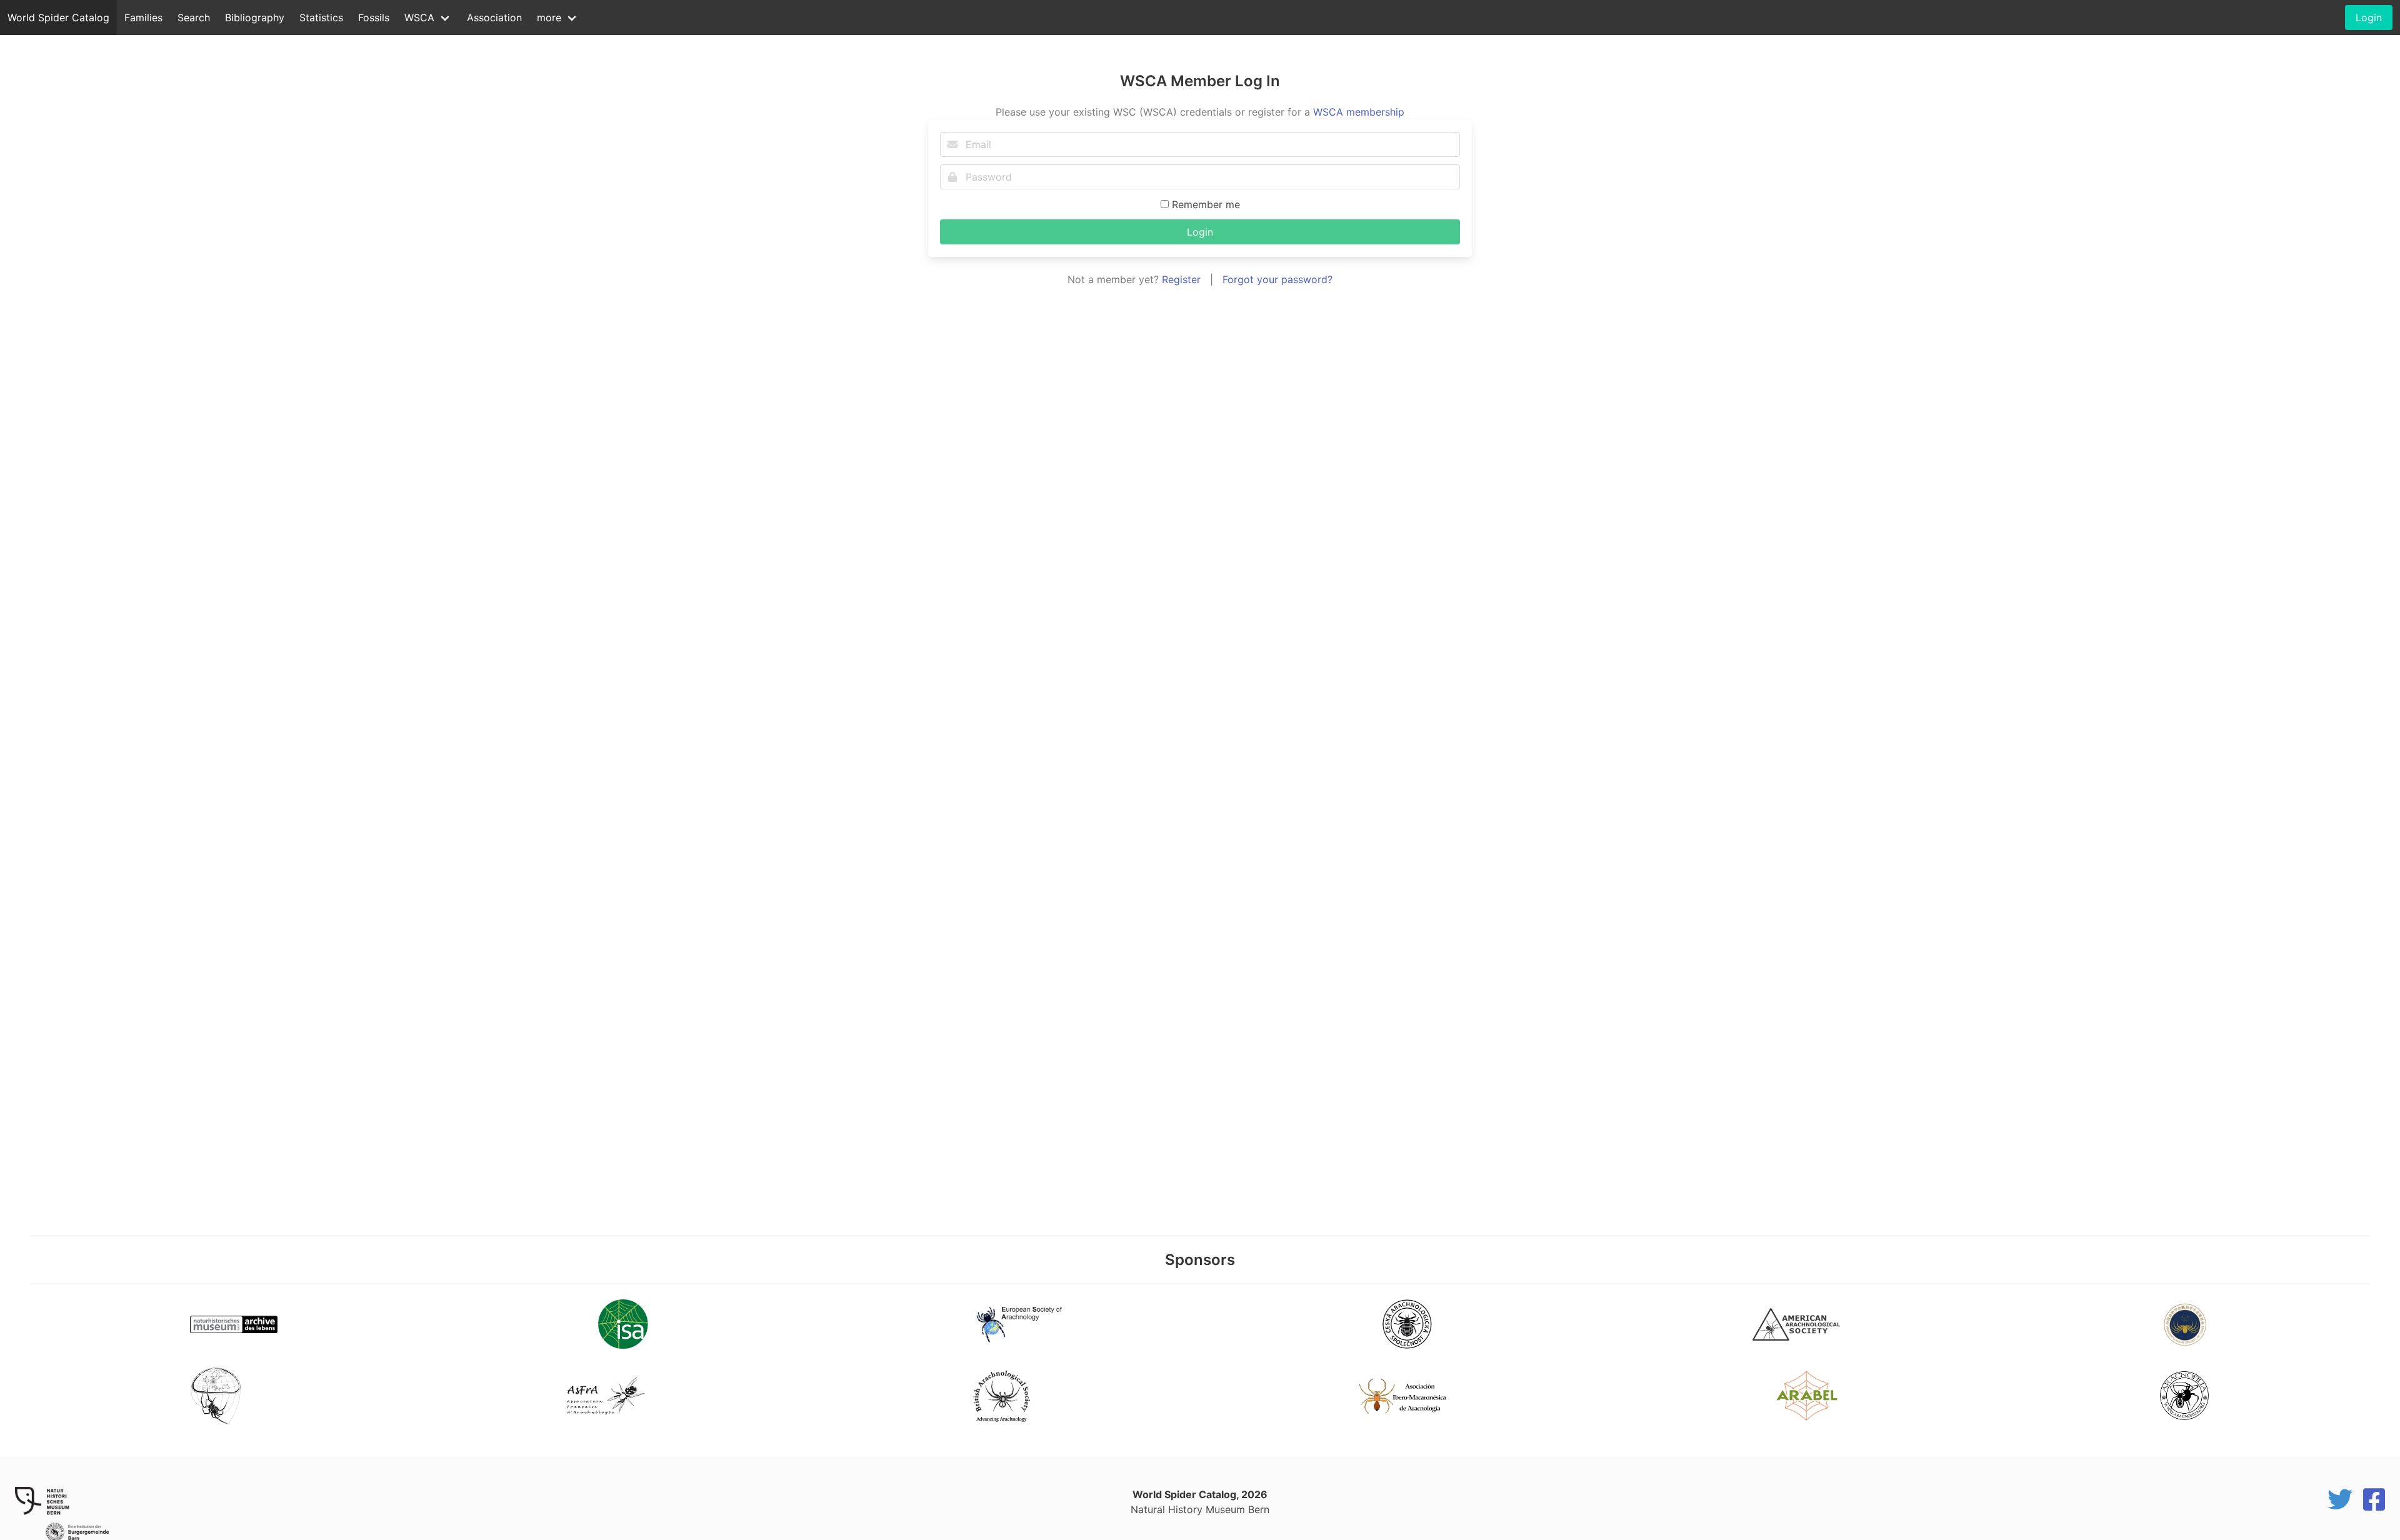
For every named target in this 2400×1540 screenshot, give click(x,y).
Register (1181, 279)
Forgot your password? (1277, 279)
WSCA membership (1359, 112)
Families (143, 17)
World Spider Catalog (58, 17)
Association (494, 17)
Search (194, 17)
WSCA (419, 17)
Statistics (321, 17)
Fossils (374, 17)
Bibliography (255, 17)
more (549, 17)
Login (1200, 232)
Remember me (1204, 204)
